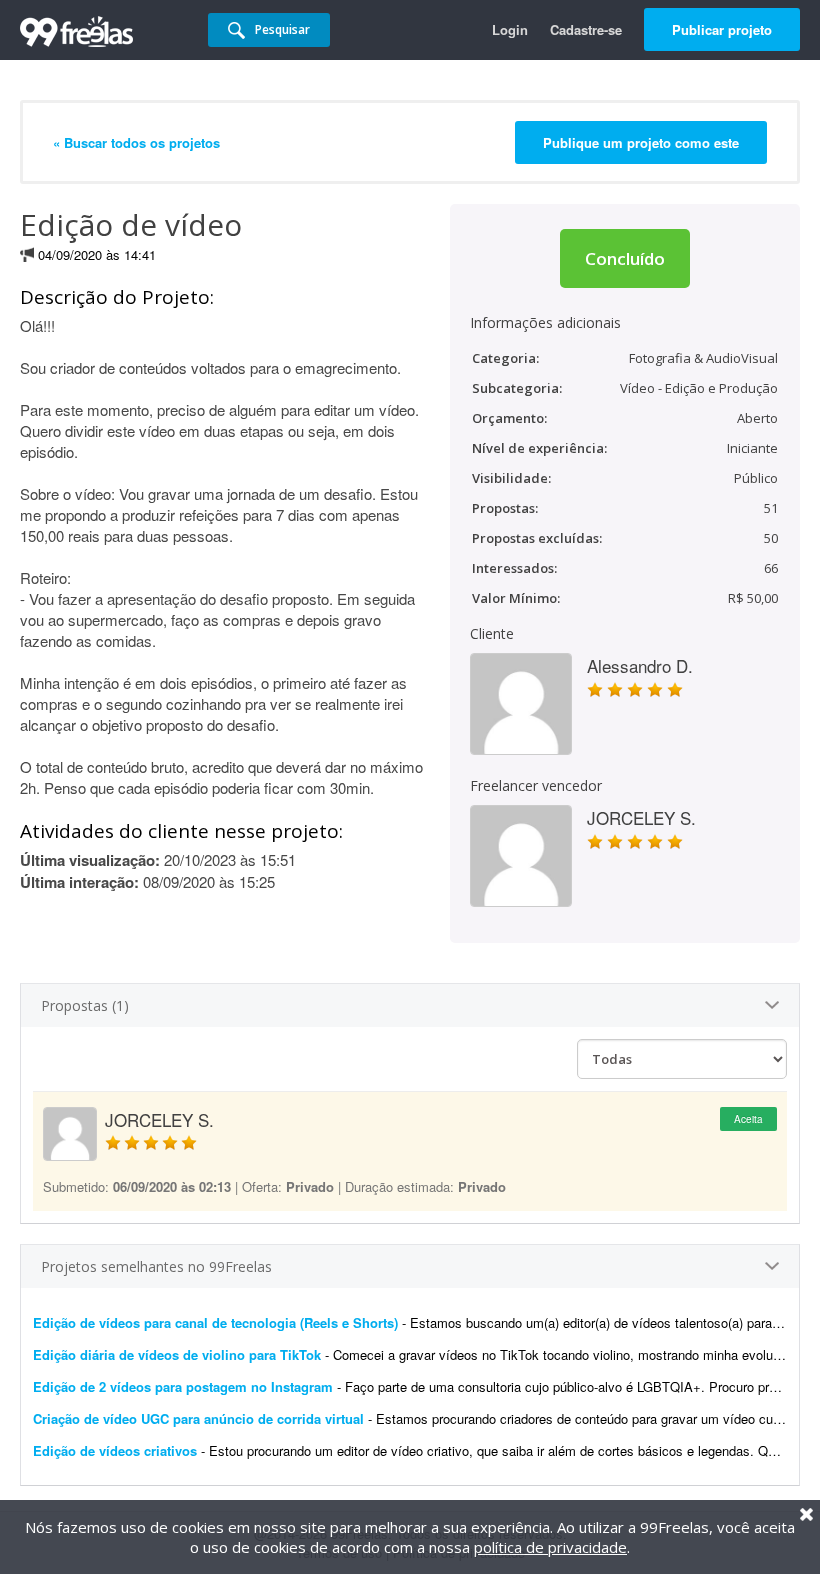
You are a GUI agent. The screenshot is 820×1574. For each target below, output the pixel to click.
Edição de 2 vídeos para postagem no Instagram (183, 1386)
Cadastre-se (586, 29)
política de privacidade (550, 1547)
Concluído (625, 258)
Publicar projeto (722, 29)
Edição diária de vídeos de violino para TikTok (177, 1354)
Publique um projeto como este (641, 142)
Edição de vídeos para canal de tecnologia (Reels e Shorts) (215, 1322)
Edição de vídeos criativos (115, 1450)
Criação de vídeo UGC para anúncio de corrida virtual (198, 1418)
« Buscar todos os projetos (136, 142)
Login (510, 29)
